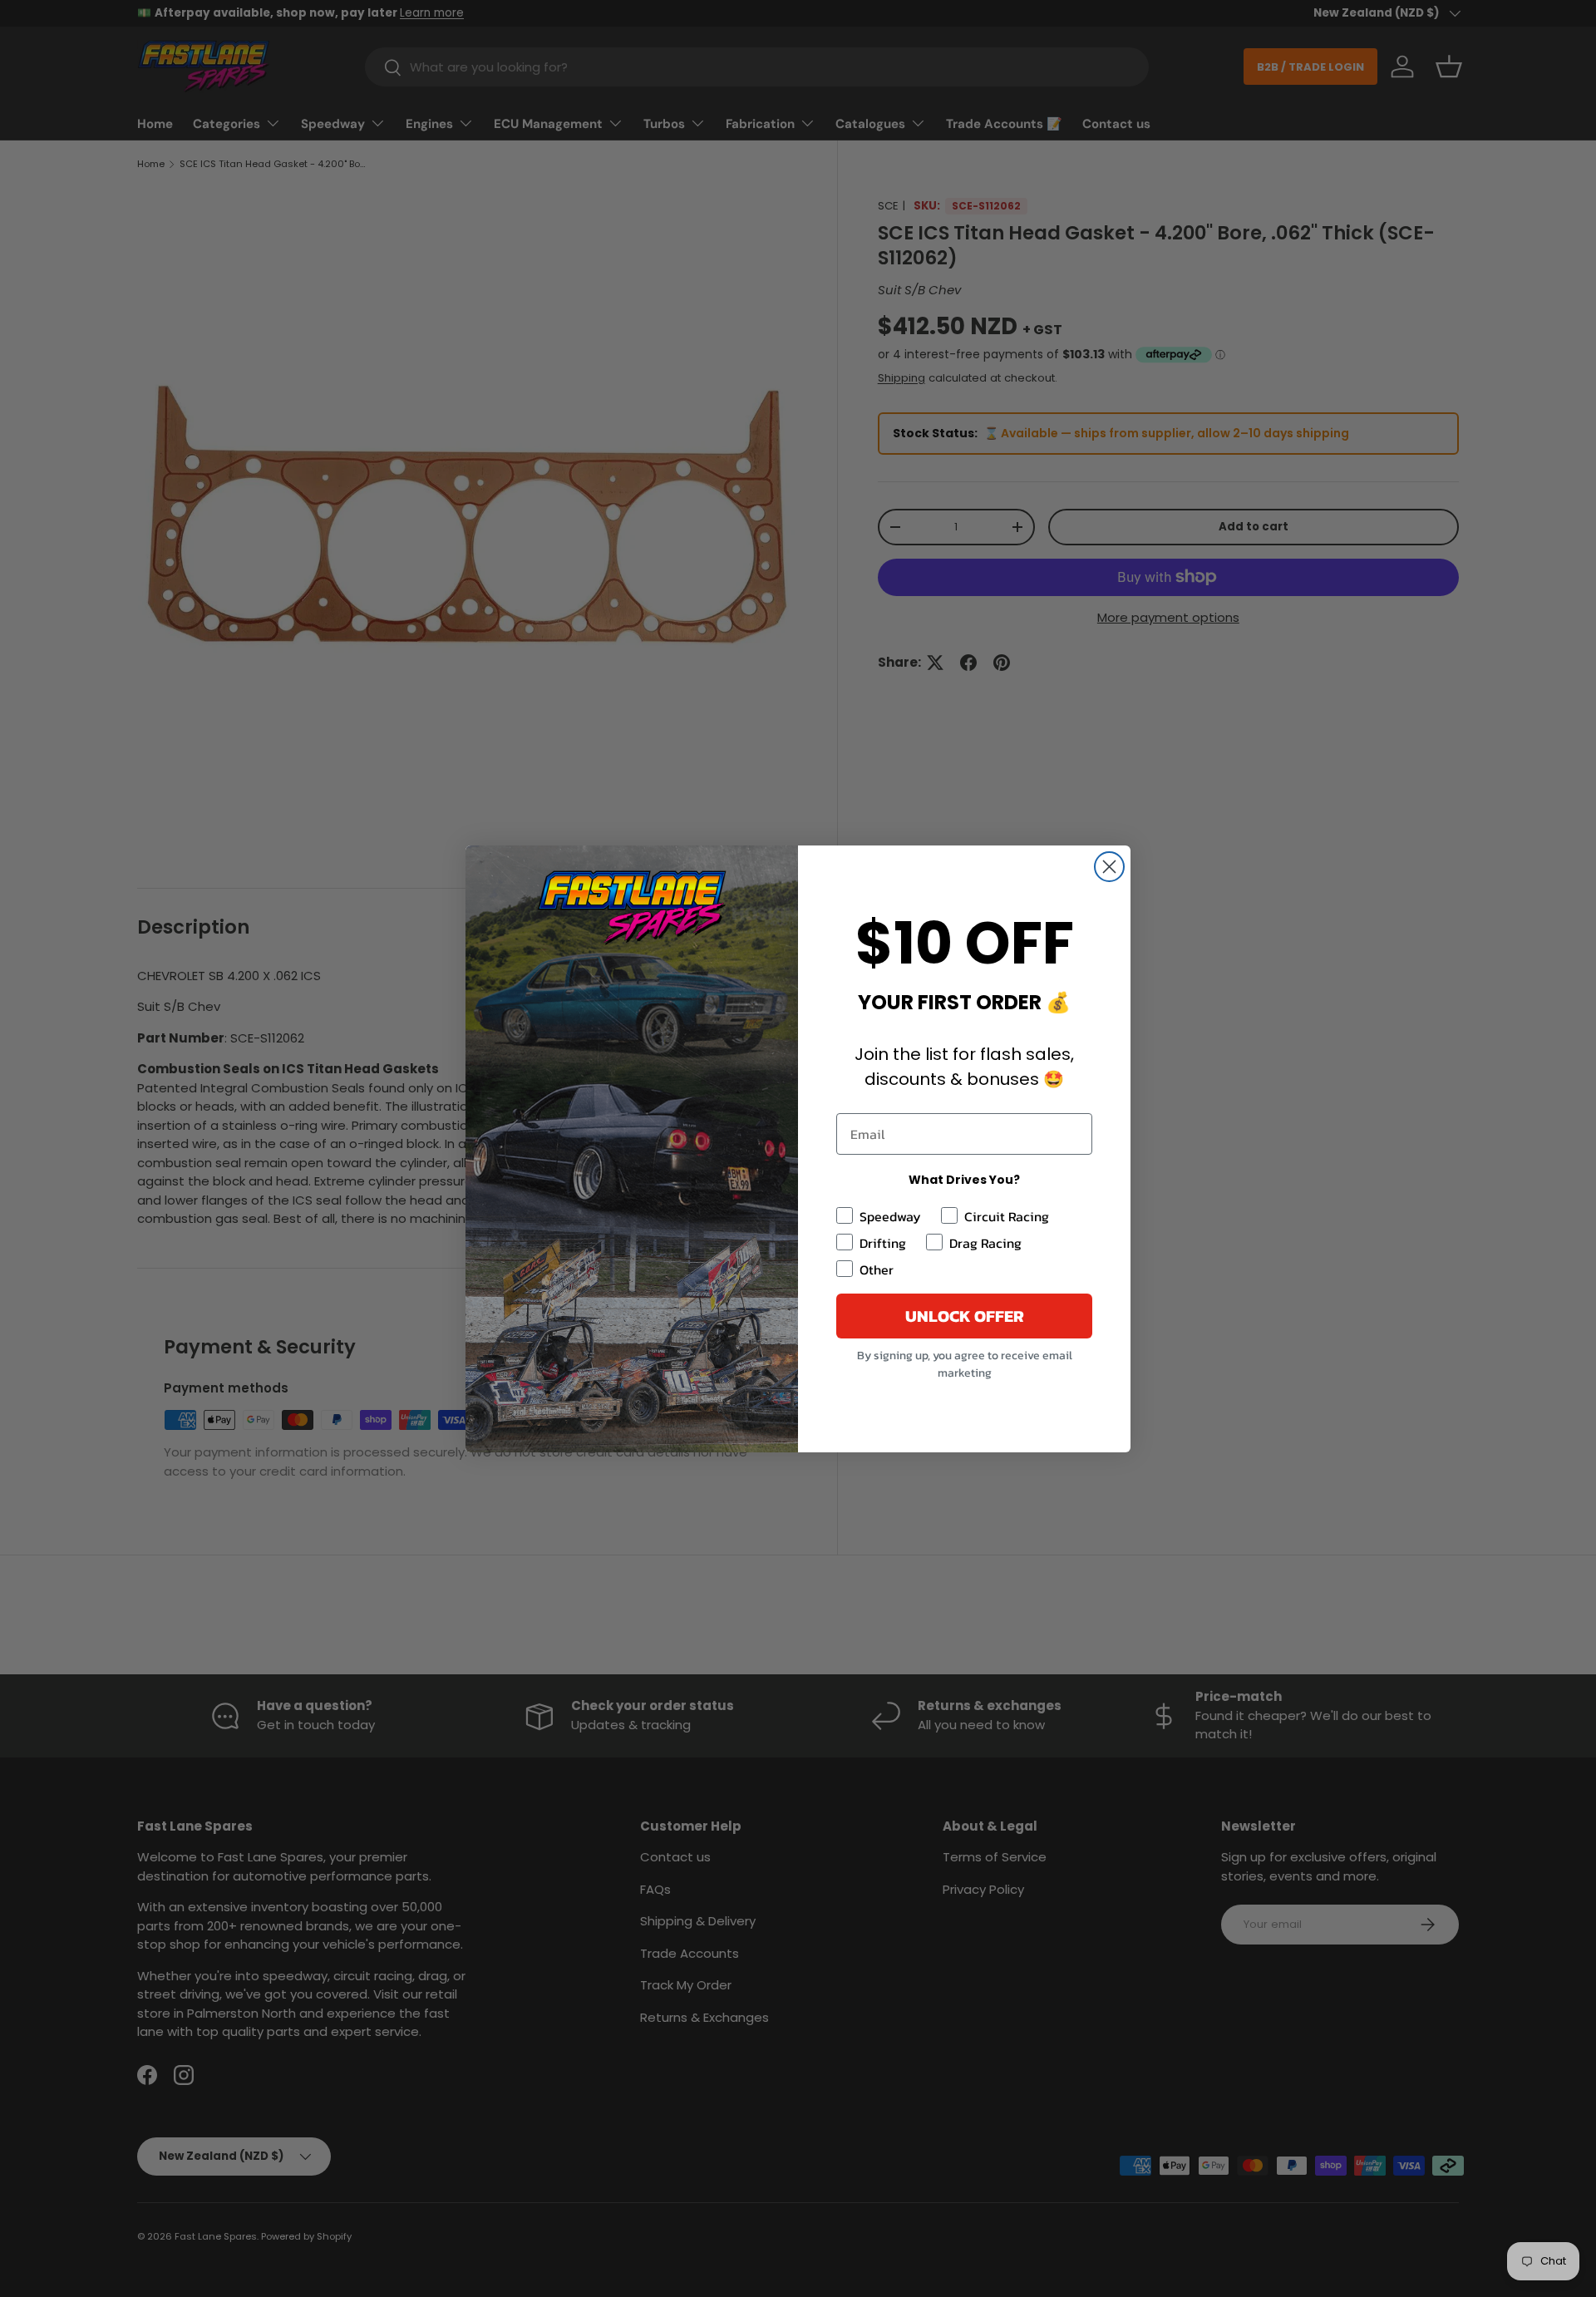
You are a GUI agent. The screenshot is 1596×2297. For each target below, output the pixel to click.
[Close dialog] (1109, 867)
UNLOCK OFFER (965, 1316)
